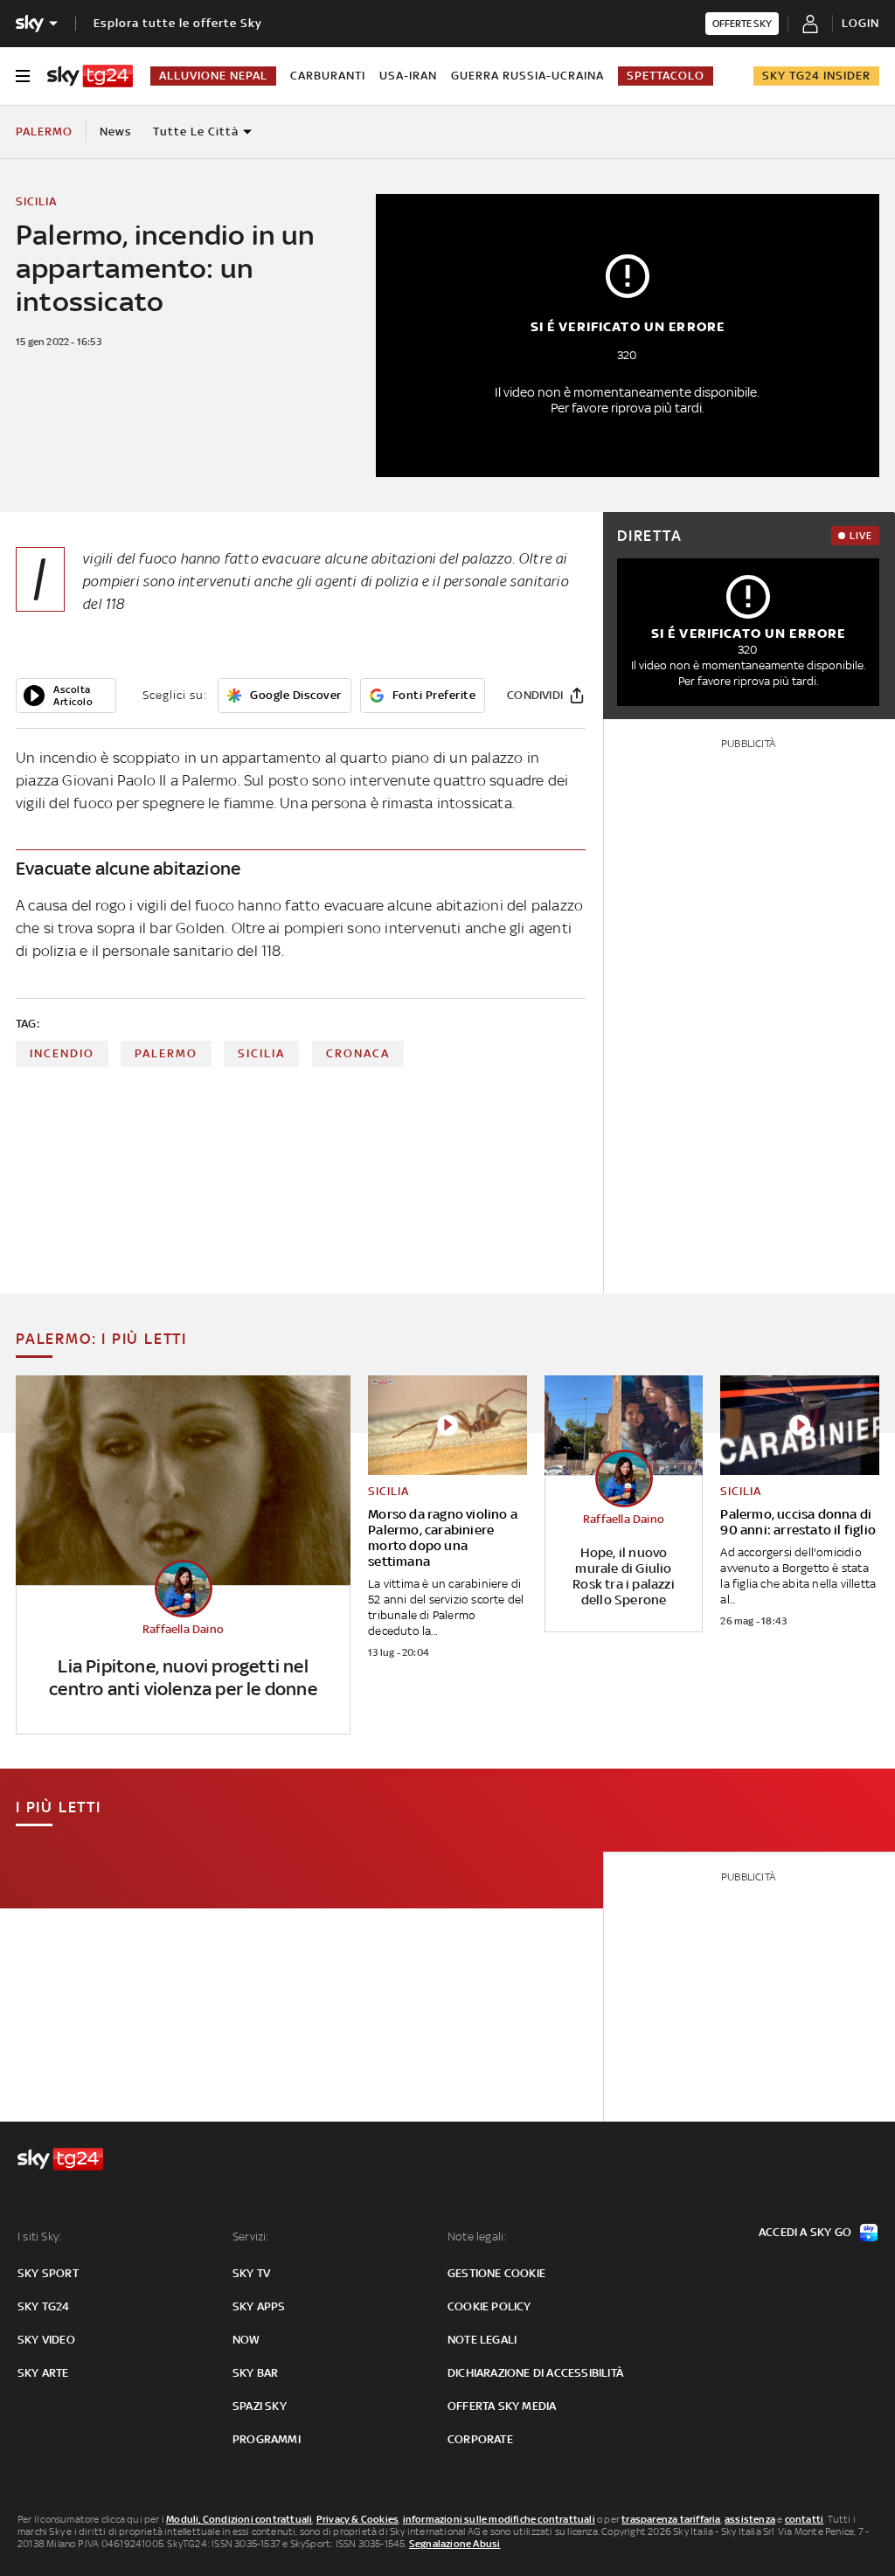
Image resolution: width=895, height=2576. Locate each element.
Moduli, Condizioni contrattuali (239, 2519)
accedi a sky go (805, 2232)
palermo (166, 1053)
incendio (62, 1053)
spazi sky (260, 2406)
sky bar (255, 2373)
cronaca (358, 1053)
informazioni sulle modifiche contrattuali (499, 2519)
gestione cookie (496, 2273)
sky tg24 (44, 2306)
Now (246, 2340)
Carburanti (328, 76)
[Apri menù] (23, 76)
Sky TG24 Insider (816, 76)
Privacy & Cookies (357, 2519)
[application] (66, 696)
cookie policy (489, 2306)
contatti (805, 2519)
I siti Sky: (39, 2237)
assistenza (750, 2519)
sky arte (43, 2373)
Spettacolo (666, 76)
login (860, 23)
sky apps (259, 2306)
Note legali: (477, 2237)
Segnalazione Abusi (455, 2544)
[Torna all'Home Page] (90, 76)
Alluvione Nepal (213, 76)
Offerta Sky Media (502, 2406)
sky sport (48, 2273)
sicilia (261, 1053)
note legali (482, 2340)
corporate (480, 2439)
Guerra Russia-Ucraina (527, 76)
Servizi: (251, 2237)
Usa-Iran (408, 76)
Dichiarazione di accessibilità (535, 2373)
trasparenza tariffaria (671, 2519)
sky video (46, 2340)
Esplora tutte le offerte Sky (178, 23)
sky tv (251, 2273)
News (116, 132)
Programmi (267, 2439)
